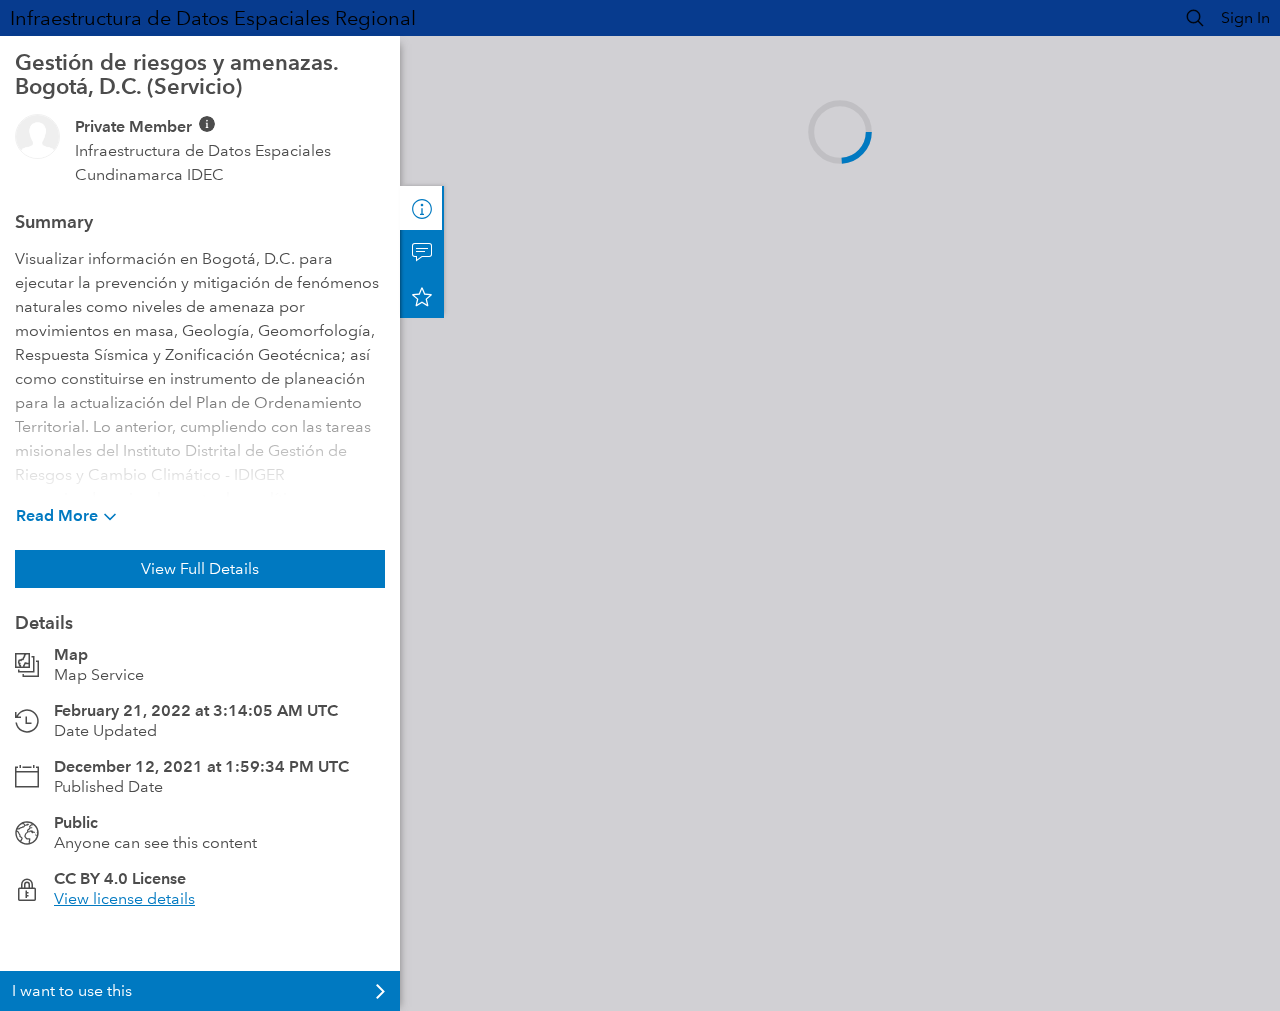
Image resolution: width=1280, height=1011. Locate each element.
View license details (124, 898)
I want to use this (72, 990)
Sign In (1245, 17)
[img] (207, 124)
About (422, 208)
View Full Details (200, 568)
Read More (57, 515)
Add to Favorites (422, 296)
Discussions (422, 252)
